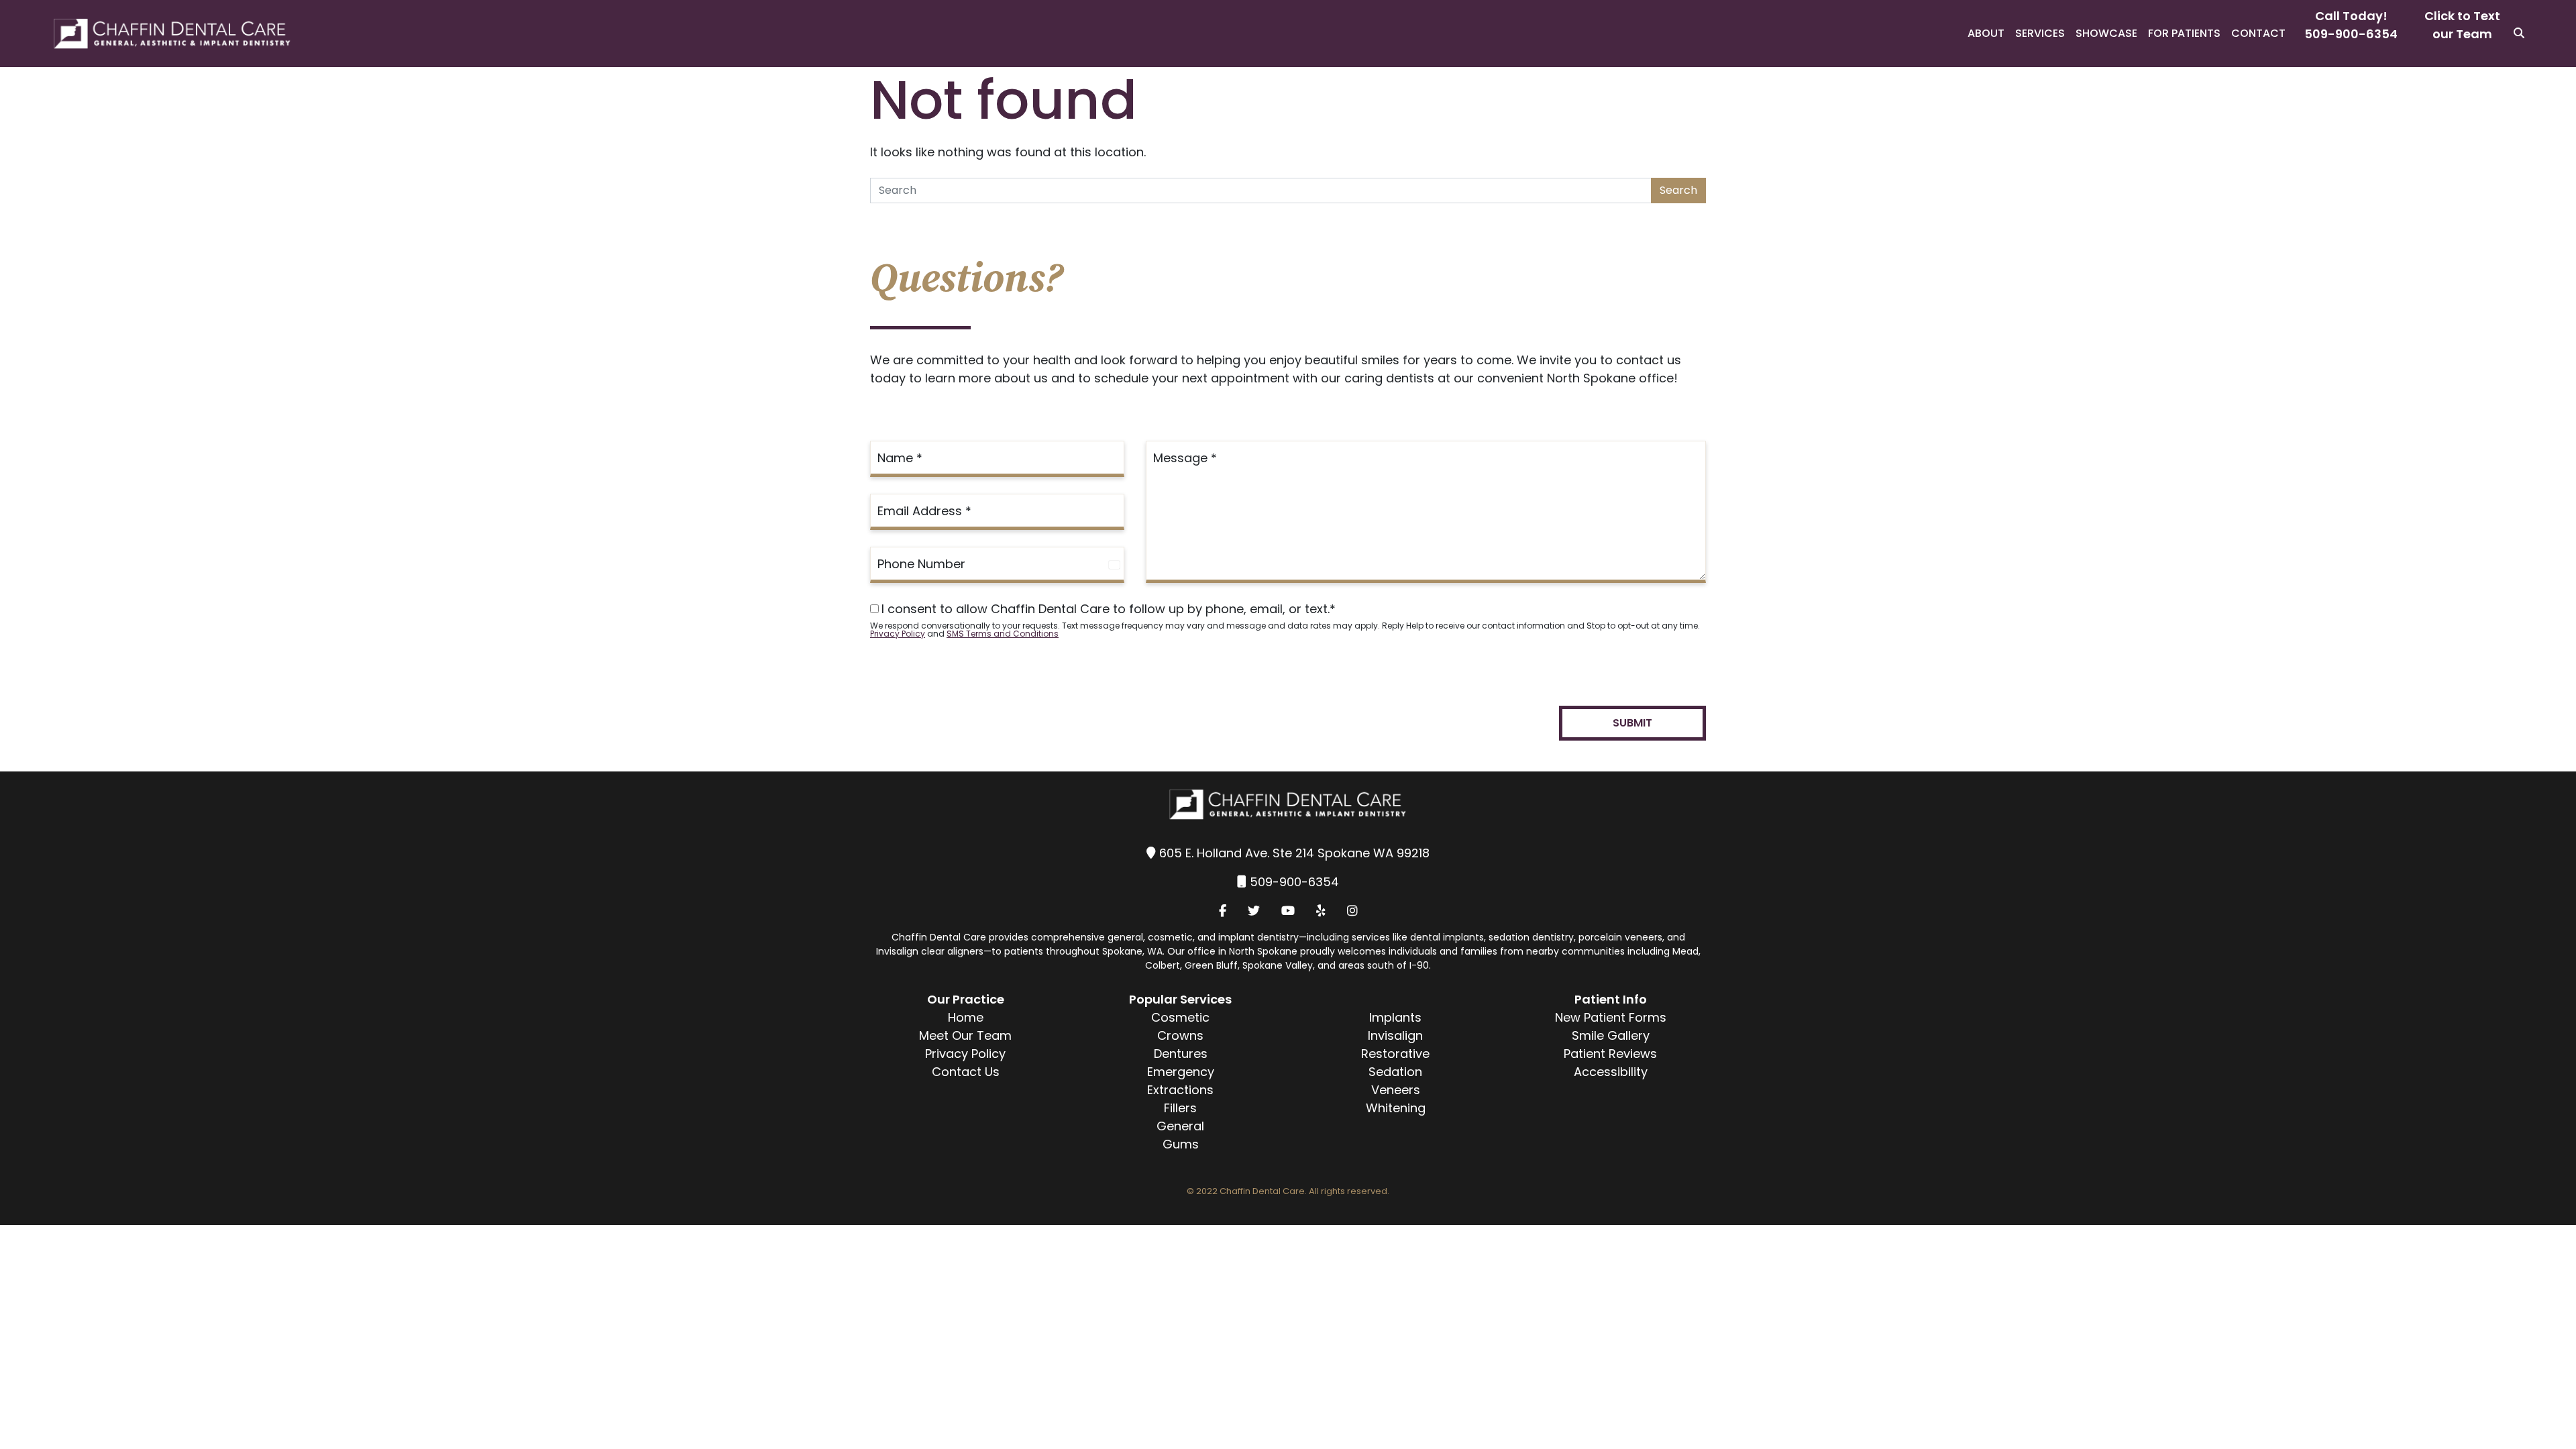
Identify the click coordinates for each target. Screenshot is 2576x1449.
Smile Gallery (1611, 1035)
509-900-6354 (2351, 34)
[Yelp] (1321, 911)
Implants (1395, 1017)
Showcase (2106, 33)
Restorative (1395, 1054)
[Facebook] (1223, 911)
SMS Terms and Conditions (1003, 634)
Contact (2258, 33)
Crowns (1180, 1035)
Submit (1632, 723)
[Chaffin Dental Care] (147, 34)
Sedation (1395, 1072)
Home (966, 1017)
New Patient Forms (1611, 1017)
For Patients (2184, 33)
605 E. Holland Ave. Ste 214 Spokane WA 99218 (1294, 853)
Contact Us (966, 1072)
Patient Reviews (1610, 1054)
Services (2040, 33)
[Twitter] (1254, 911)
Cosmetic (1180, 1017)
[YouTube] (1288, 911)
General (1180, 1126)
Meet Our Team (965, 1035)
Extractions (1180, 1090)
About (1986, 33)
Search (1678, 190)
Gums (1181, 1144)
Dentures (1181, 1054)
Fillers (1180, 1108)
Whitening (1396, 1108)
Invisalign (1395, 1035)
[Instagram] (1352, 911)
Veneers (1396, 1090)
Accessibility (1611, 1072)
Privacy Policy (898, 634)
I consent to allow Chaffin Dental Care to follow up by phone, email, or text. (1109, 609)
